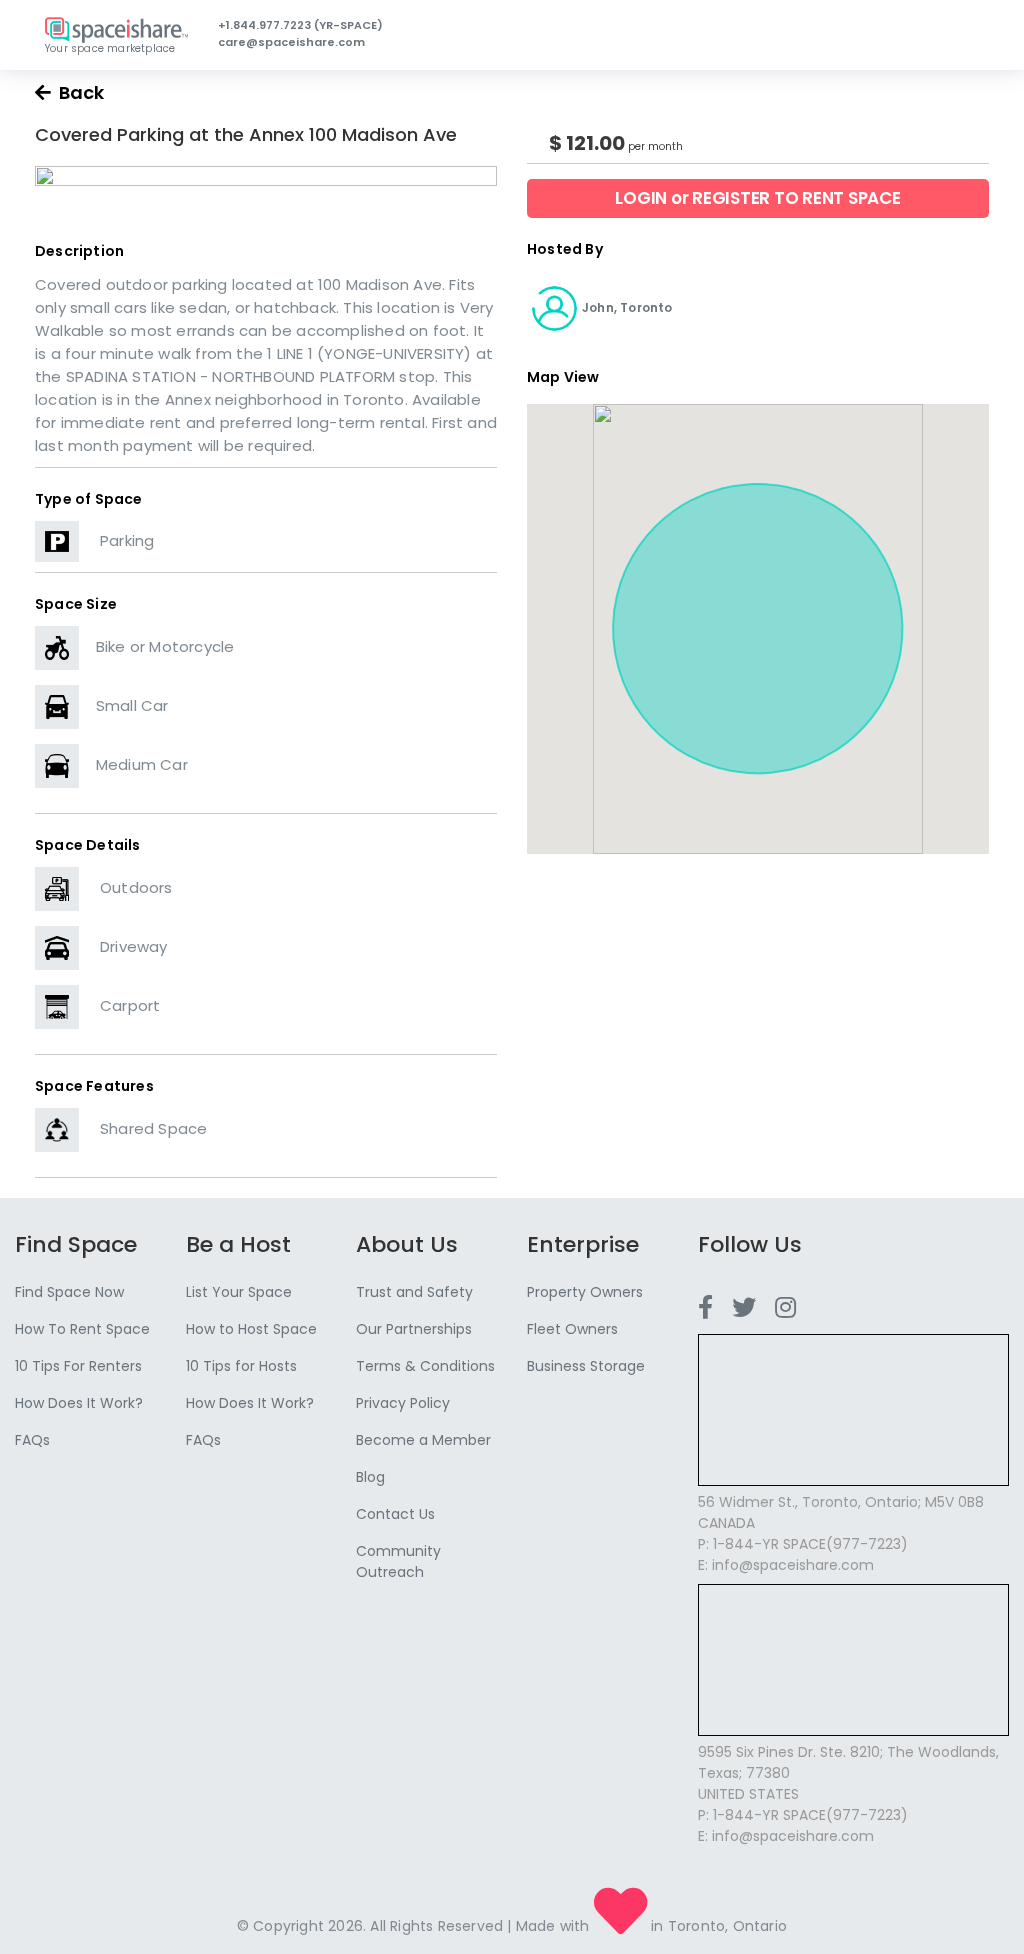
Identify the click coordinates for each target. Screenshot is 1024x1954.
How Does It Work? (79, 1403)
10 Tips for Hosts (241, 1366)
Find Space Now (69, 1292)
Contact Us (395, 1514)
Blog (370, 1477)
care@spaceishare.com (291, 42)
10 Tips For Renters (78, 1366)
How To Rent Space (82, 1329)
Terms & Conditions (425, 1366)
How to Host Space (251, 1329)
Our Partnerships (414, 1329)
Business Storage (586, 1366)
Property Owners (585, 1292)
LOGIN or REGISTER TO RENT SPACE (757, 198)
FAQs (32, 1440)
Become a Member (423, 1440)
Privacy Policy (403, 1403)
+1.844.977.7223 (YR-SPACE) (300, 25)
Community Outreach (398, 1561)
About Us (407, 1244)
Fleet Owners (572, 1329)
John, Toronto (627, 307)
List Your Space (239, 1292)
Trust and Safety (414, 1292)
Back (77, 92)
